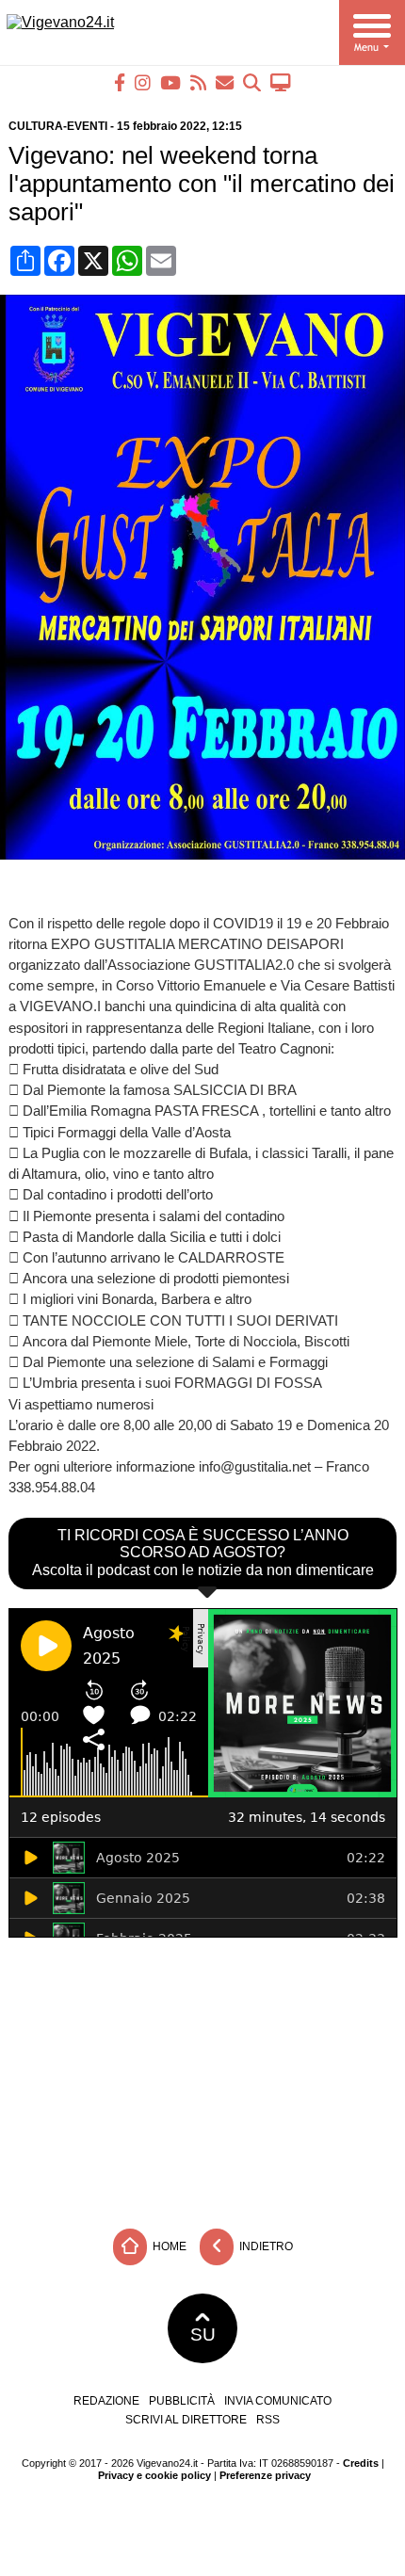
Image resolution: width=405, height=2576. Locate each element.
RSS (268, 2420)
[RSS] (198, 82)
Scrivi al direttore (186, 2420)
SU (203, 2334)
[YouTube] (170, 82)
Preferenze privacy (265, 2475)
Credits (361, 2463)
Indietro (265, 2246)
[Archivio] (252, 82)
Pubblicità (182, 2401)
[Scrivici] (225, 82)
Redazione (106, 2401)
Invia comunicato (278, 2401)
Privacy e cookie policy (154, 2475)
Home (168, 2246)
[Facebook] (120, 82)
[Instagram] (143, 82)
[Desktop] (281, 82)
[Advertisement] (202, 2078)
